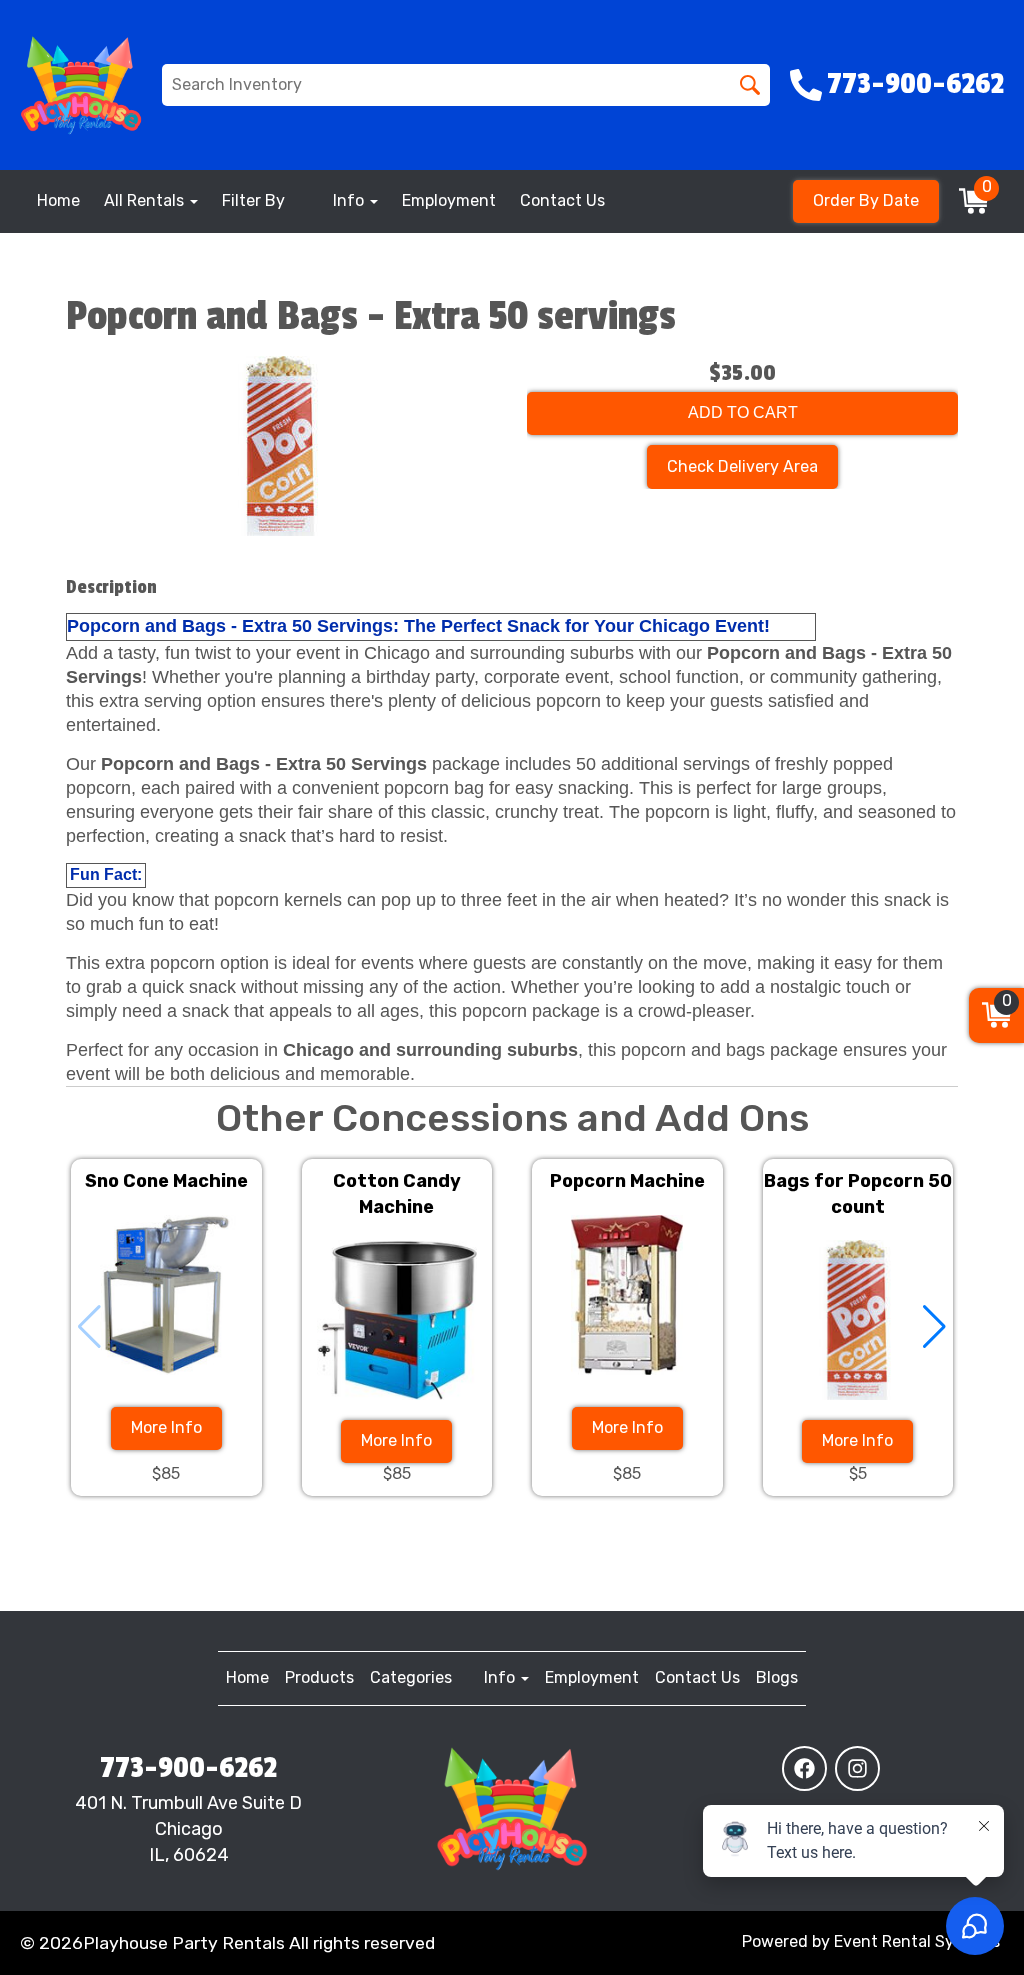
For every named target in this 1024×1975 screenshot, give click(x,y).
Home (58, 200)
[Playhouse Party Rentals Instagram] (857, 1768)
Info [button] (350, 200)
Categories (411, 1677)
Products (319, 1677)
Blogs (777, 1677)
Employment (449, 200)
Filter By (253, 200)
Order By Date (866, 200)
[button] (934, 1327)
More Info (166, 1427)
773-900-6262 (188, 1768)
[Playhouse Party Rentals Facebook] (804, 1768)
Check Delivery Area (742, 466)
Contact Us (562, 200)
